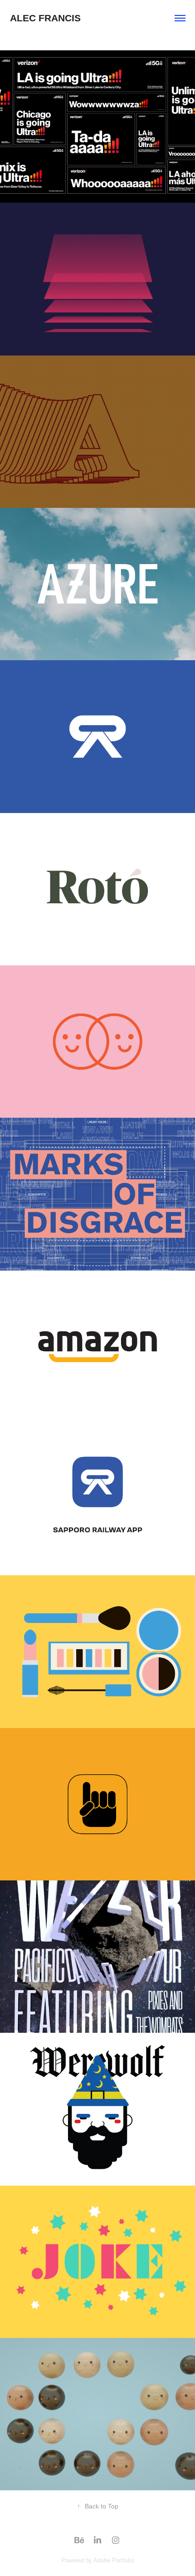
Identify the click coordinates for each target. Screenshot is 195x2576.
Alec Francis (45, 18)
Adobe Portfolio (114, 2560)
